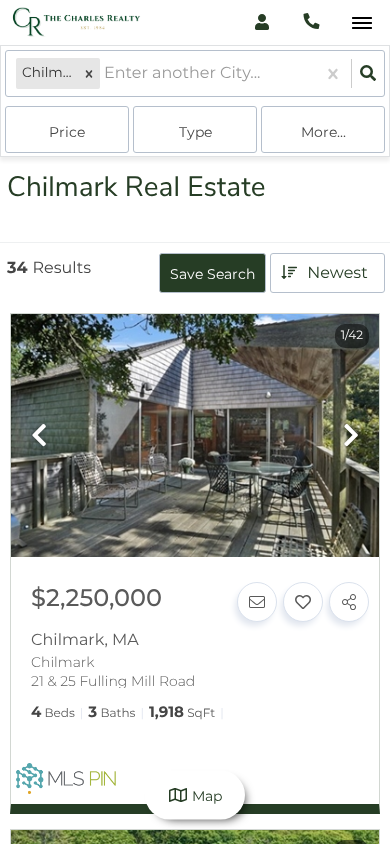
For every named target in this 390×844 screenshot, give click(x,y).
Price (67, 132)
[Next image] (351, 436)
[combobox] (106, 73)
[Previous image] (39, 436)
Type (195, 132)
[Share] (349, 602)
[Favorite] (303, 602)
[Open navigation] (361, 23)
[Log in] (261, 22)
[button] (89, 73)
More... (323, 132)
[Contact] (257, 602)
